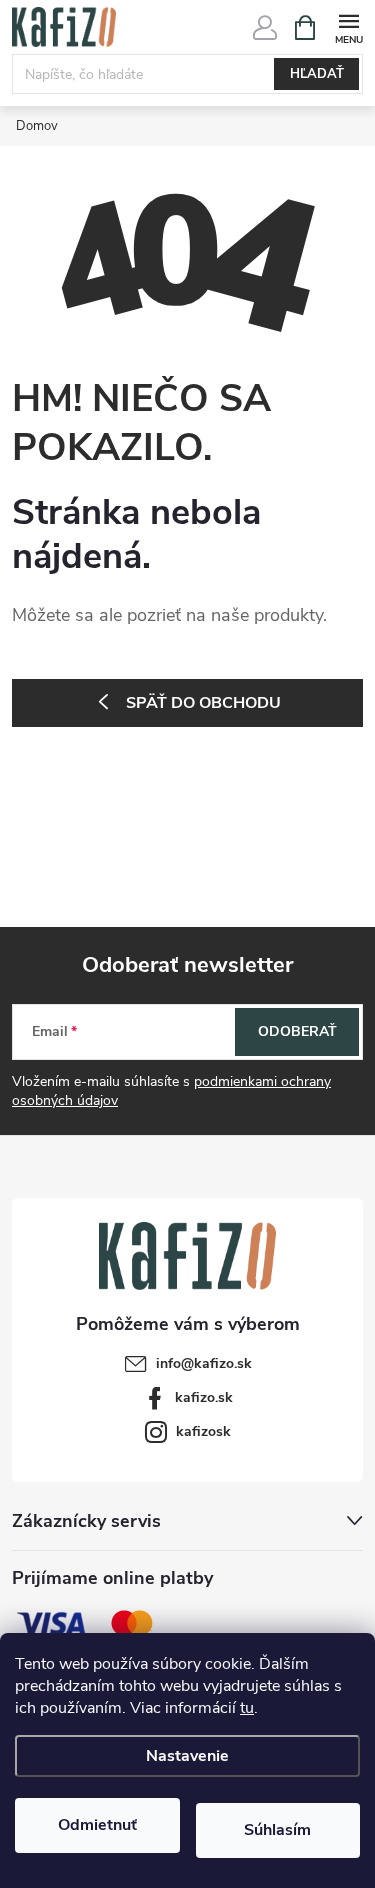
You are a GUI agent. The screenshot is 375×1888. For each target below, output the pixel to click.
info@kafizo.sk (204, 1363)
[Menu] (348, 26)
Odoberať (297, 1031)
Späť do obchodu (203, 703)
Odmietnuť (97, 1825)
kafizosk (203, 1431)
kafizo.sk (204, 1397)
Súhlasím (277, 1830)
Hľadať (317, 74)
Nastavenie (187, 1756)
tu (247, 1708)
